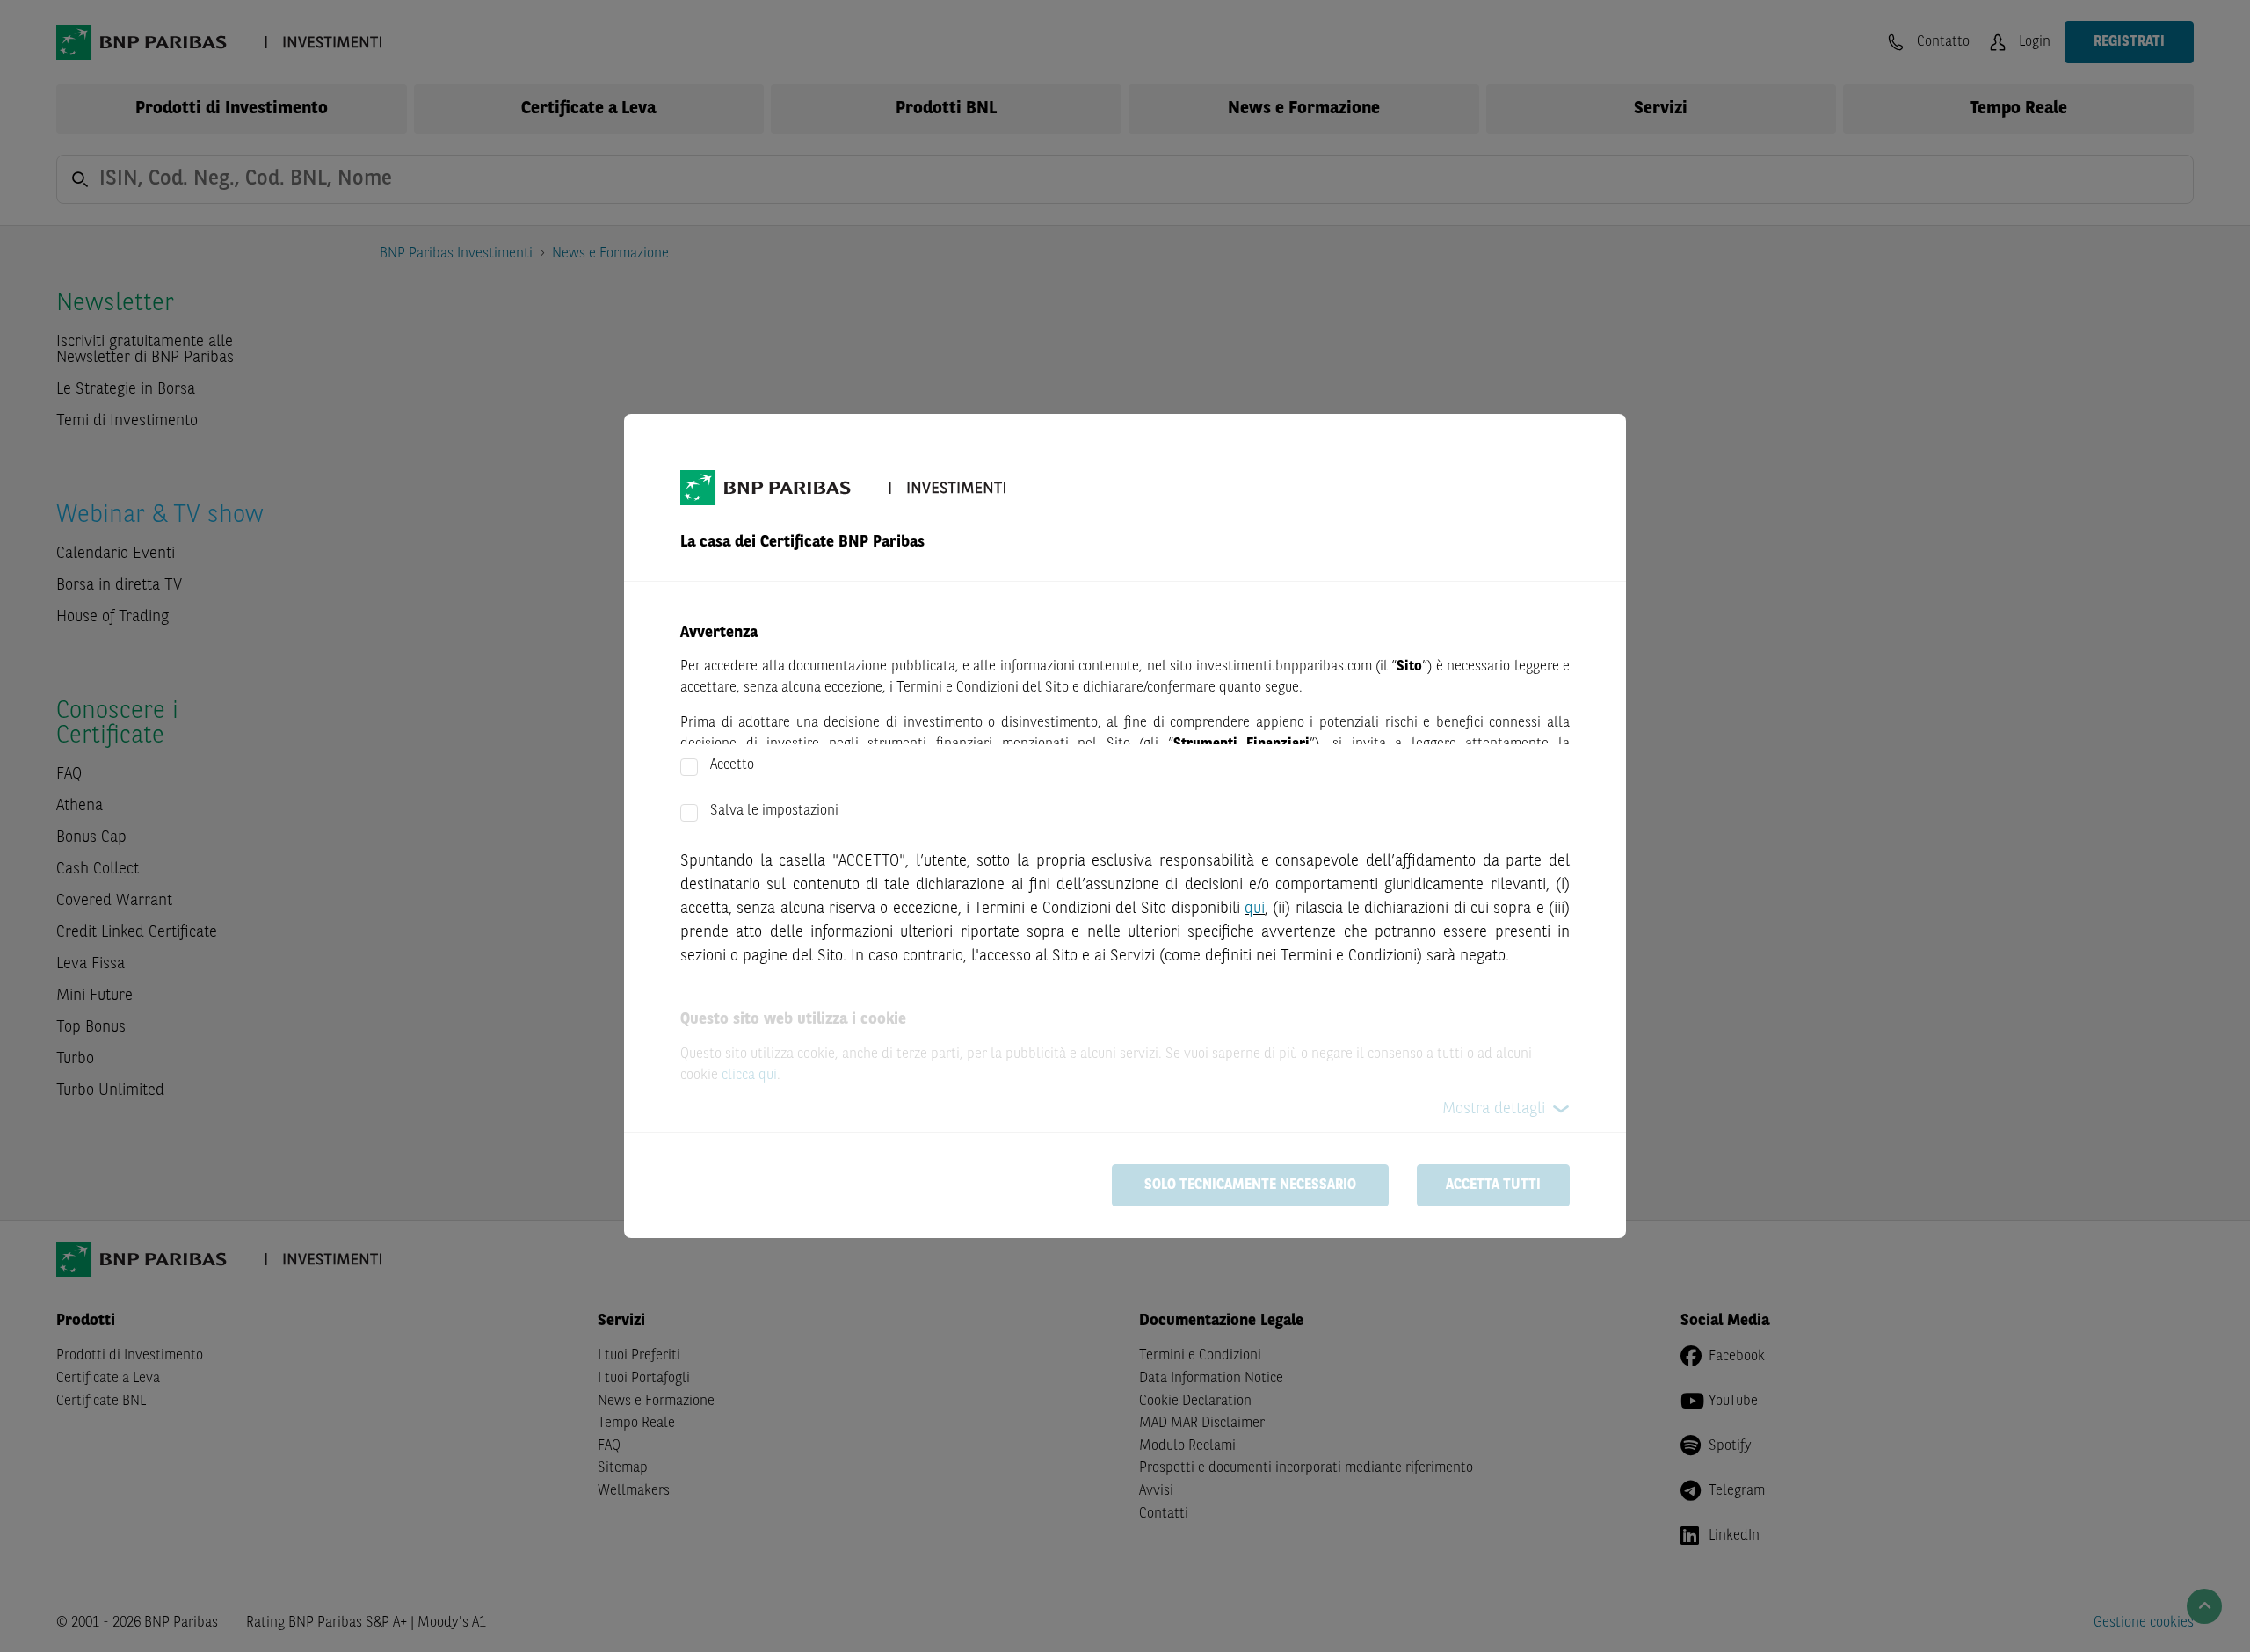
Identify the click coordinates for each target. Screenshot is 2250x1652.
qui (1255, 909)
